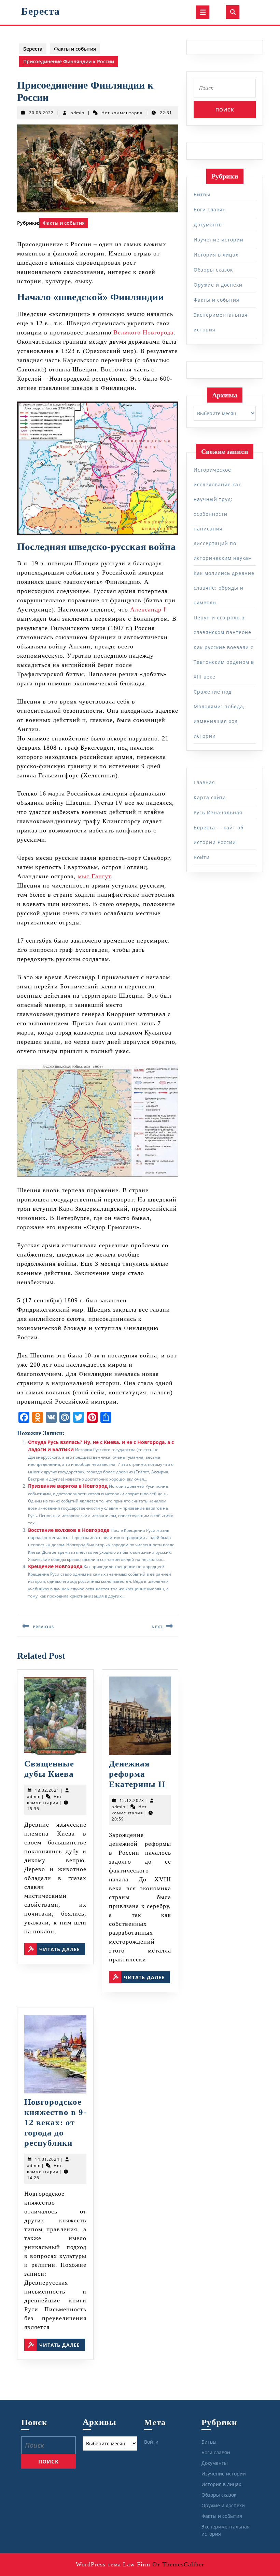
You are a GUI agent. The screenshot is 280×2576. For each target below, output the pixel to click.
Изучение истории (219, 240)
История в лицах (216, 255)
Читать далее (62, 1949)
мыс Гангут (94, 876)
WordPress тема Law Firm (113, 2564)
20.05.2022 (41, 113)
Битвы (202, 194)
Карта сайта (210, 797)
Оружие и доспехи (218, 285)
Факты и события (75, 49)
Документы (208, 225)
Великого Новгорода (143, 332)
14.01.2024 (47, 2159)
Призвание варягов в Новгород (68, 1486)
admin (78, 113)
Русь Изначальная (218, 812)
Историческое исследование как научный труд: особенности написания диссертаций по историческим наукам (223, 514)
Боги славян (210, 209)
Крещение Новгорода (55, 1566)
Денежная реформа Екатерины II (137, 1774)
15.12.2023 (132, 1800)
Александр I (148, 609)
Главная (204, 782)
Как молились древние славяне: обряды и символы (224, 588)
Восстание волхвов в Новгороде (69, 1530)
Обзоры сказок (213, 270)
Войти (202, 857)
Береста (40, 11)
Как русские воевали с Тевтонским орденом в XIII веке (224, 662)
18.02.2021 (47, 1790)
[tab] (202, 12)
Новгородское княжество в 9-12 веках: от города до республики (55, 2122)
